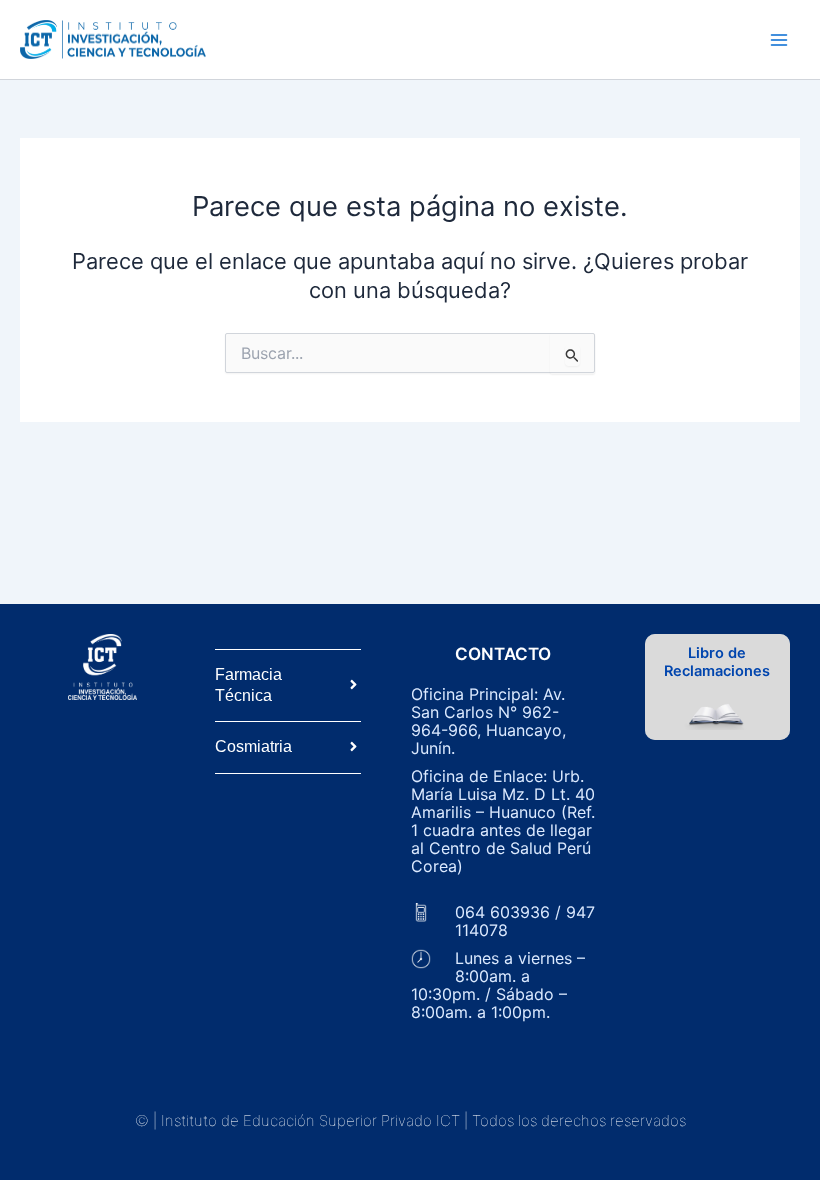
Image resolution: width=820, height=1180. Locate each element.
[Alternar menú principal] (779, 40)
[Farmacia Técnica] (353, 685)
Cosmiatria (253, 746)
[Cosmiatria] (353, 747)
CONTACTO (503, 654)
